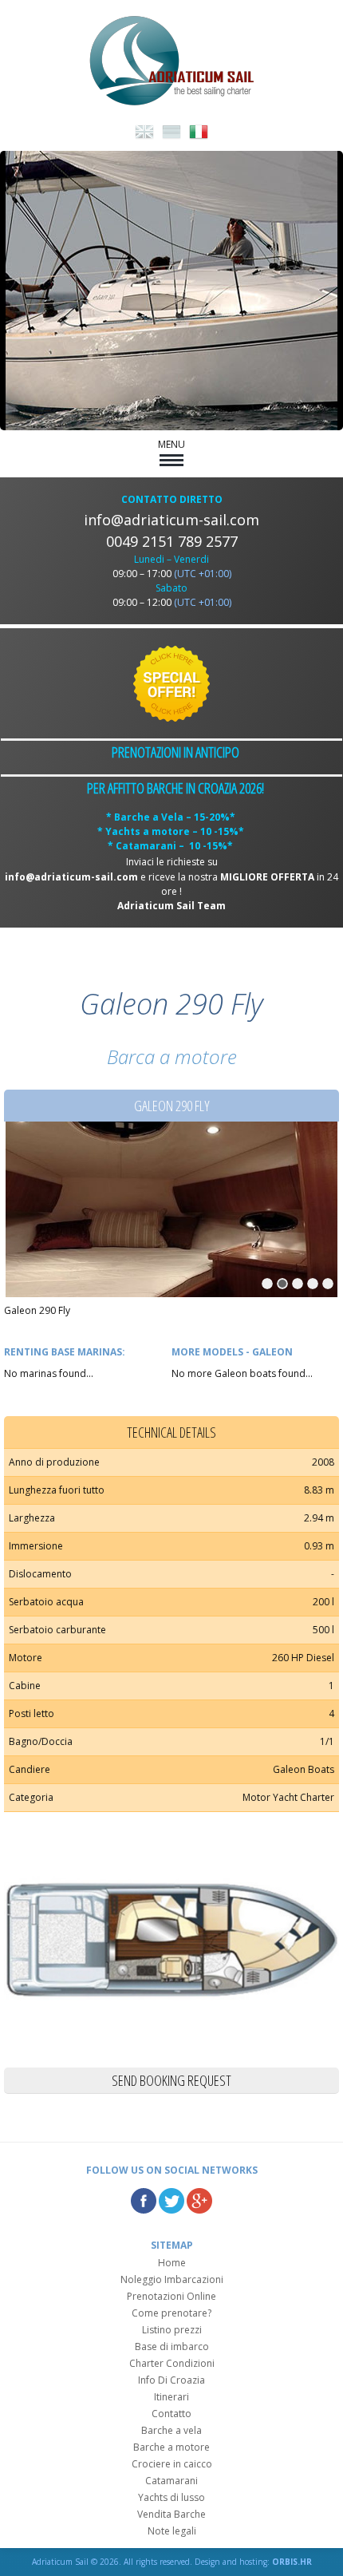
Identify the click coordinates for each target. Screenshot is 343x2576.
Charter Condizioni (172, 2363)
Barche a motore (171, 2447)
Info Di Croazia (171, 2380)
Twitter (171, 2201)
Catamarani (171, 2481)
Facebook (144, 2201)
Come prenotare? (171, 2313)
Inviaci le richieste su (172, 862)
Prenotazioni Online (171, 2296)
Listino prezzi (172, 2330)
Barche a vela (171, 2430)
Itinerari (171, 2397)
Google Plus (199, 2201)
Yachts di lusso (171, 2497)
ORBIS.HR (292, 2562)
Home (172, 2263)
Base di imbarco (172, 2346)
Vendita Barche (171, 2514)
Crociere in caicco (172, 2464)
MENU (171, 444)
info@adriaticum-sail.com (171, 520)
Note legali (172, 2531)
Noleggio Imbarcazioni (172, 2279)
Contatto (171, 2414)
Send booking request (171, 2080)
